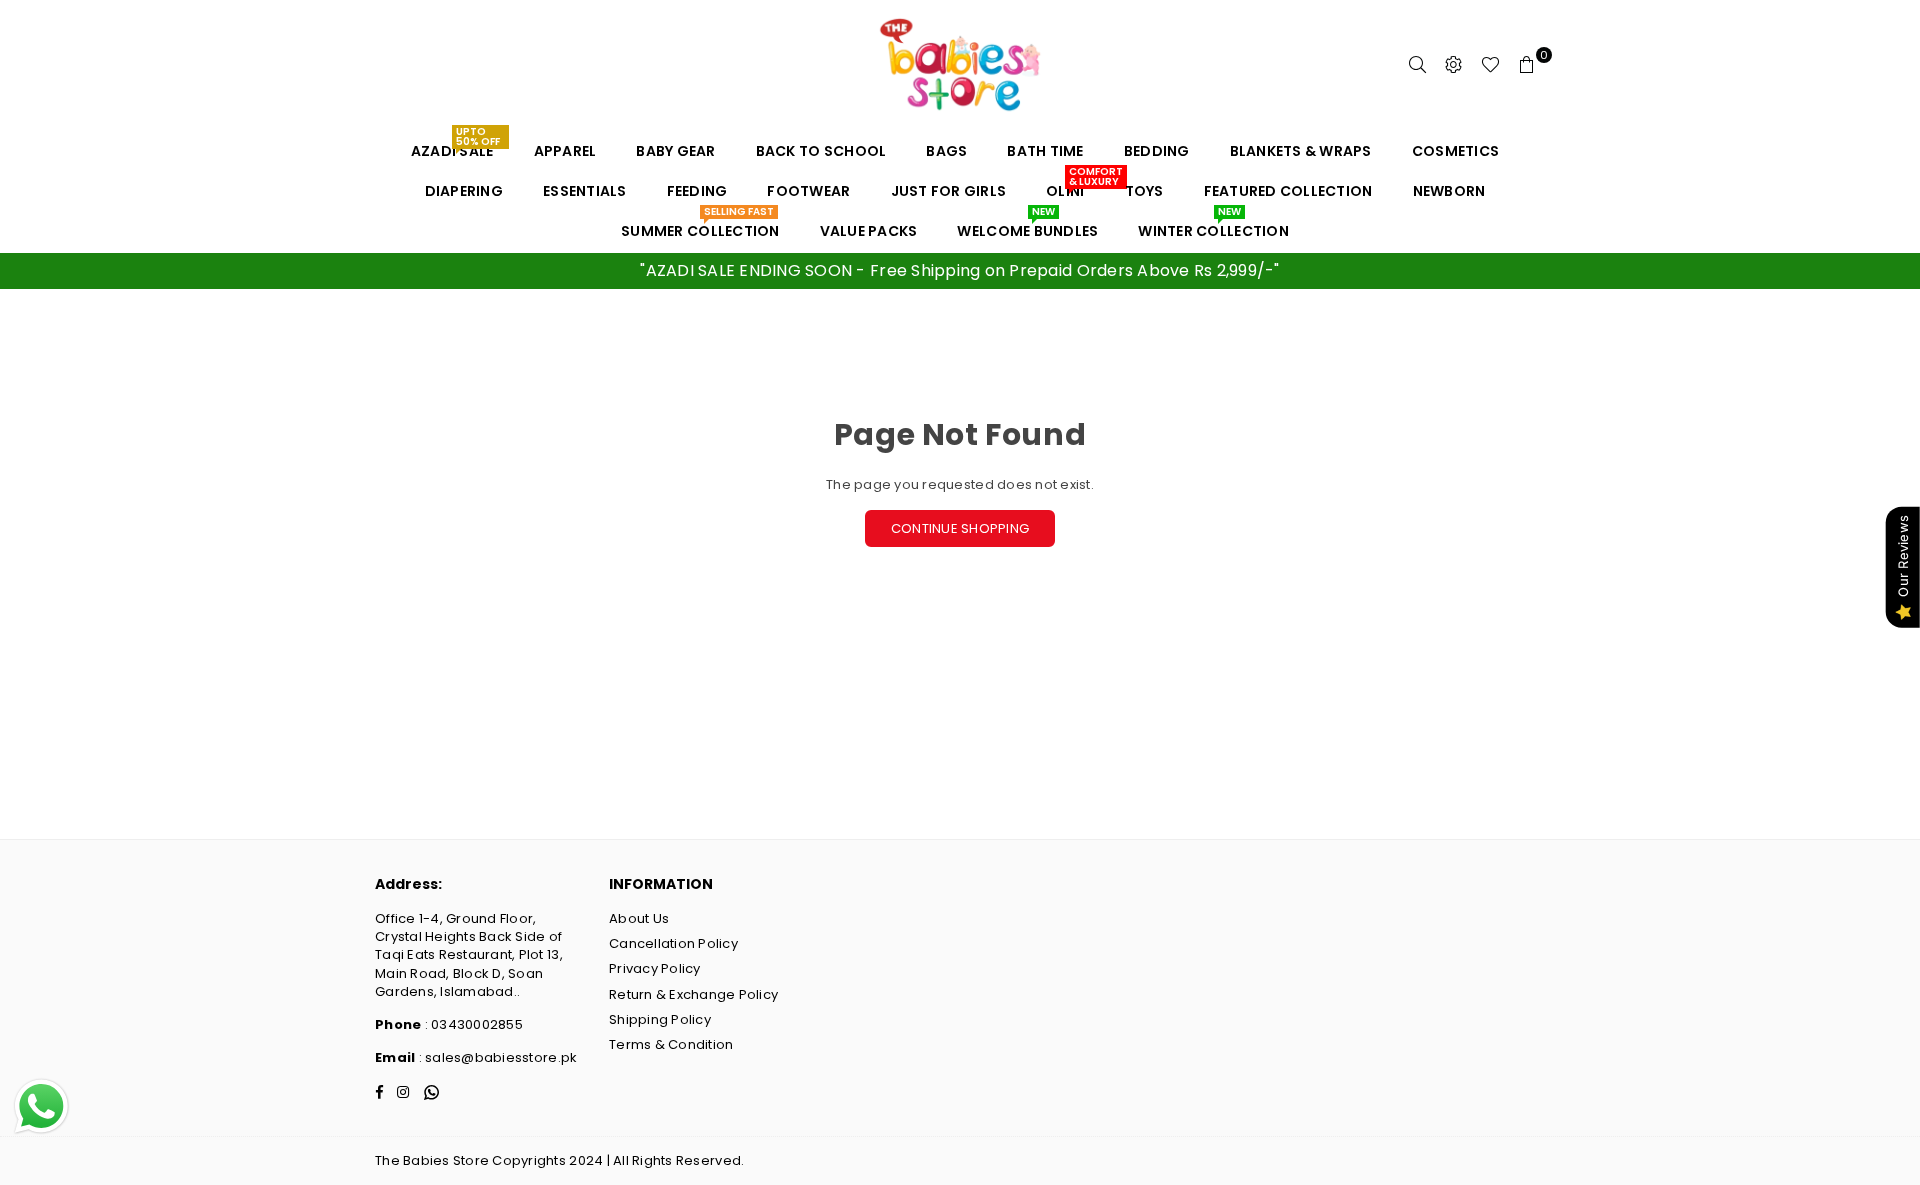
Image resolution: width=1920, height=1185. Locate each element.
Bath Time (1045, 151)
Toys (1144, 191)
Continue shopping (960, 528)
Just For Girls (949, 191)
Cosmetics (1455, 151)
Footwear (808, 191)
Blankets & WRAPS (1301, 151)
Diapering (464, 191)
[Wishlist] (1490, 65)
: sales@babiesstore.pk (496, 1057)
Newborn (1449, 191)
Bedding (1157, 151)
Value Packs (869, 231)
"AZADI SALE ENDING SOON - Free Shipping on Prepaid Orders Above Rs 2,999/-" (960, 270)
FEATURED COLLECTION (1288, 191)
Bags (946, 151)
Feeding (697, 191)
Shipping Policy (660, 1019)
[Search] (1418, 65)
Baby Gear (675, 151)
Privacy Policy (655, 968)
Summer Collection (700, 226)
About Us (639, 918)
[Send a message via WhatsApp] (41, 1106)
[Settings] (1454, 65)
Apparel (565, 151)
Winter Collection (1213, 226)
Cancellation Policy (673, 943)
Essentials (585, 191)
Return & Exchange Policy (693, 994)
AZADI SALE (455, 146)
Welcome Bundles (1027, 226)
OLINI (1072, 186)
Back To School (821, 151)
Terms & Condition (671, 1044)
